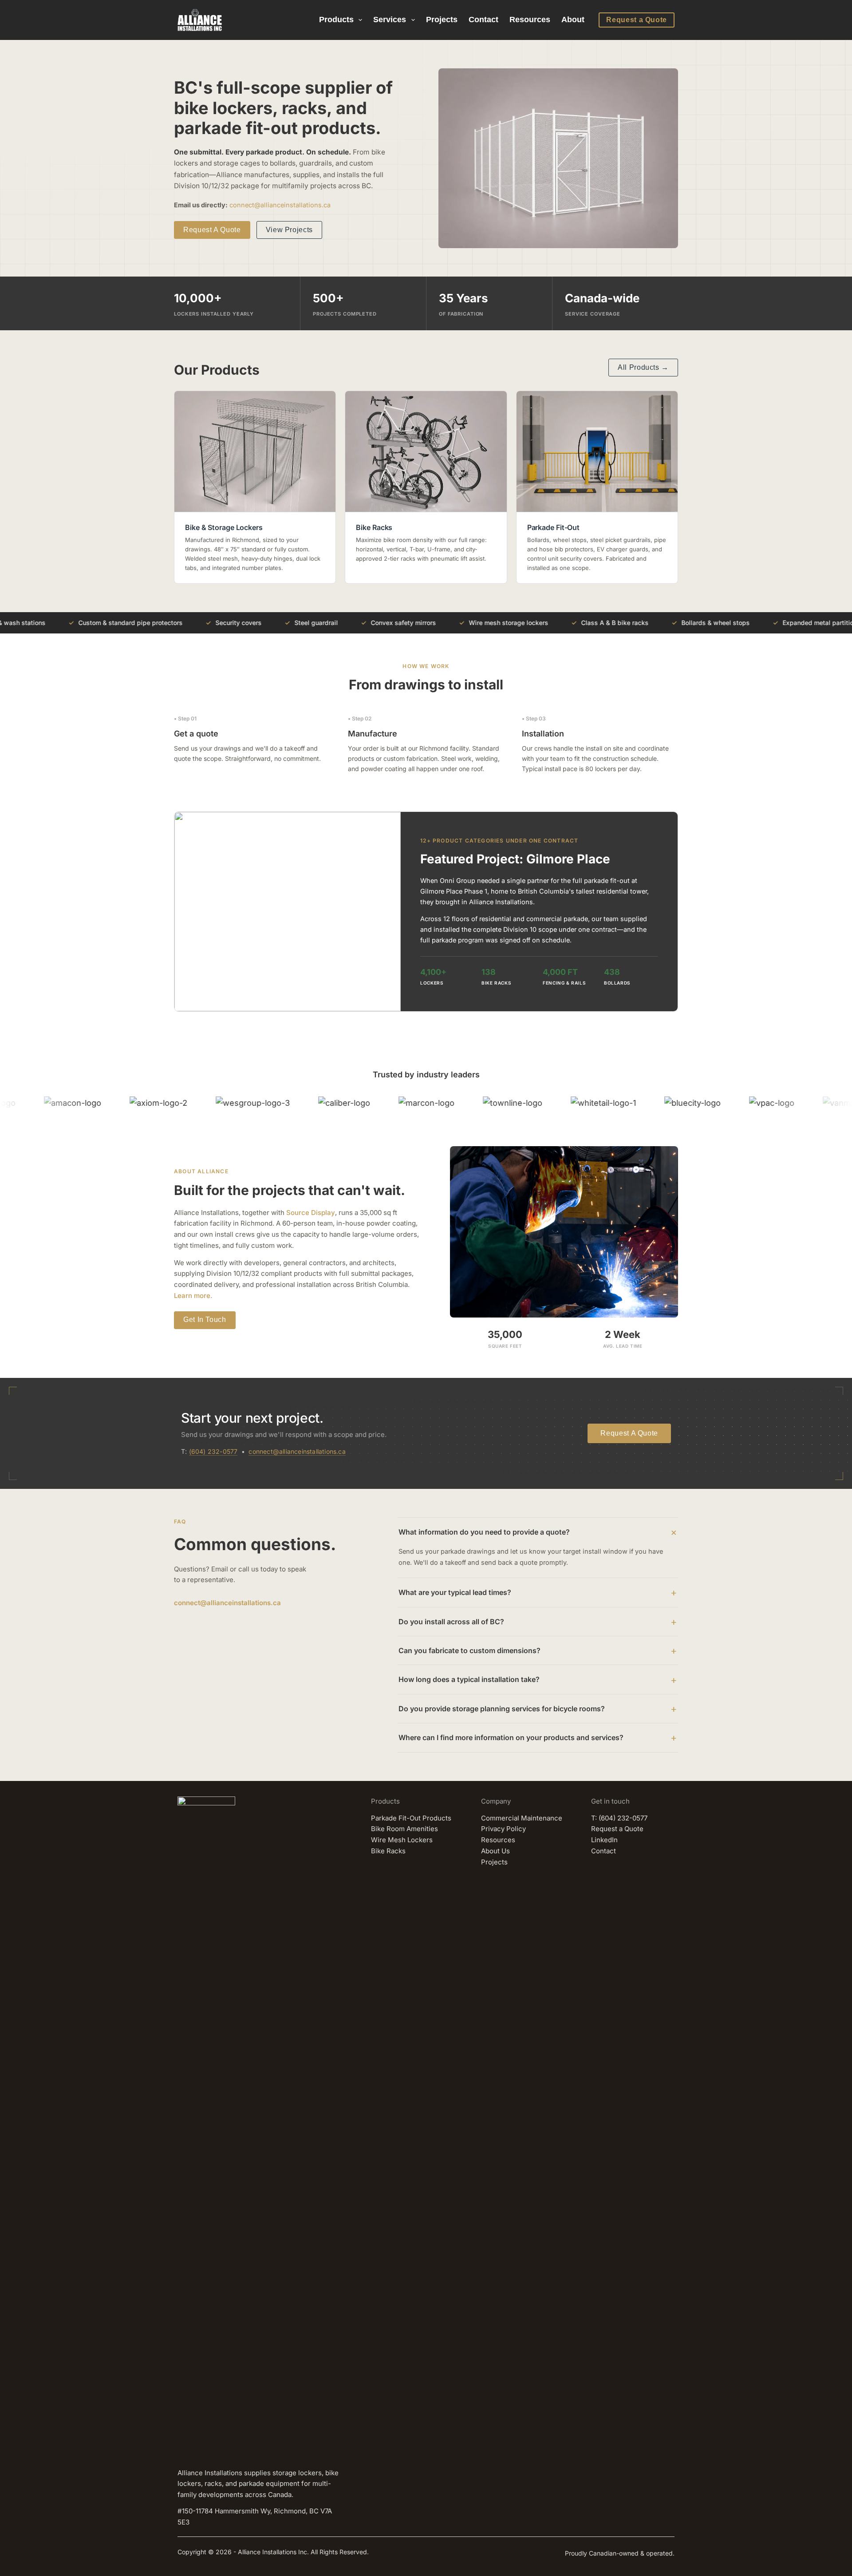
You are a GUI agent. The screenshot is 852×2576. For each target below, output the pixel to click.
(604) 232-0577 (213, 1451)
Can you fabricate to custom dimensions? (469, 1650)
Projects (442, 20)
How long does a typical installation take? (469, 1679)
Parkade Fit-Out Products (411, 1818)
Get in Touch (205, 1320)
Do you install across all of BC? (451, 1622)
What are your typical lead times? (455, 1592)
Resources (530, 20)
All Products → (643, 367)
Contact (483, 20)
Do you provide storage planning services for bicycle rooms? (502, 1709)
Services (390, 20)
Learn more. (193, 1296)
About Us (495, 1851)
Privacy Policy (503, 1829)
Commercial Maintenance (522, 1818)
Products (336, 20)
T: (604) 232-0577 (619, 1818)
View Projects (289, 230)
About (573, 20)
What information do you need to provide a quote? (484, 1532)
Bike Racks (388, 1851)
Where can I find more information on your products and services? (511, 1737)
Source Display (311, 1213)
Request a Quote (637, 20)
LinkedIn (604, 1840)
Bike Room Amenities (404, 1829)
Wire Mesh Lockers (402, 1840)
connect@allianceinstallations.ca (280, 205)
